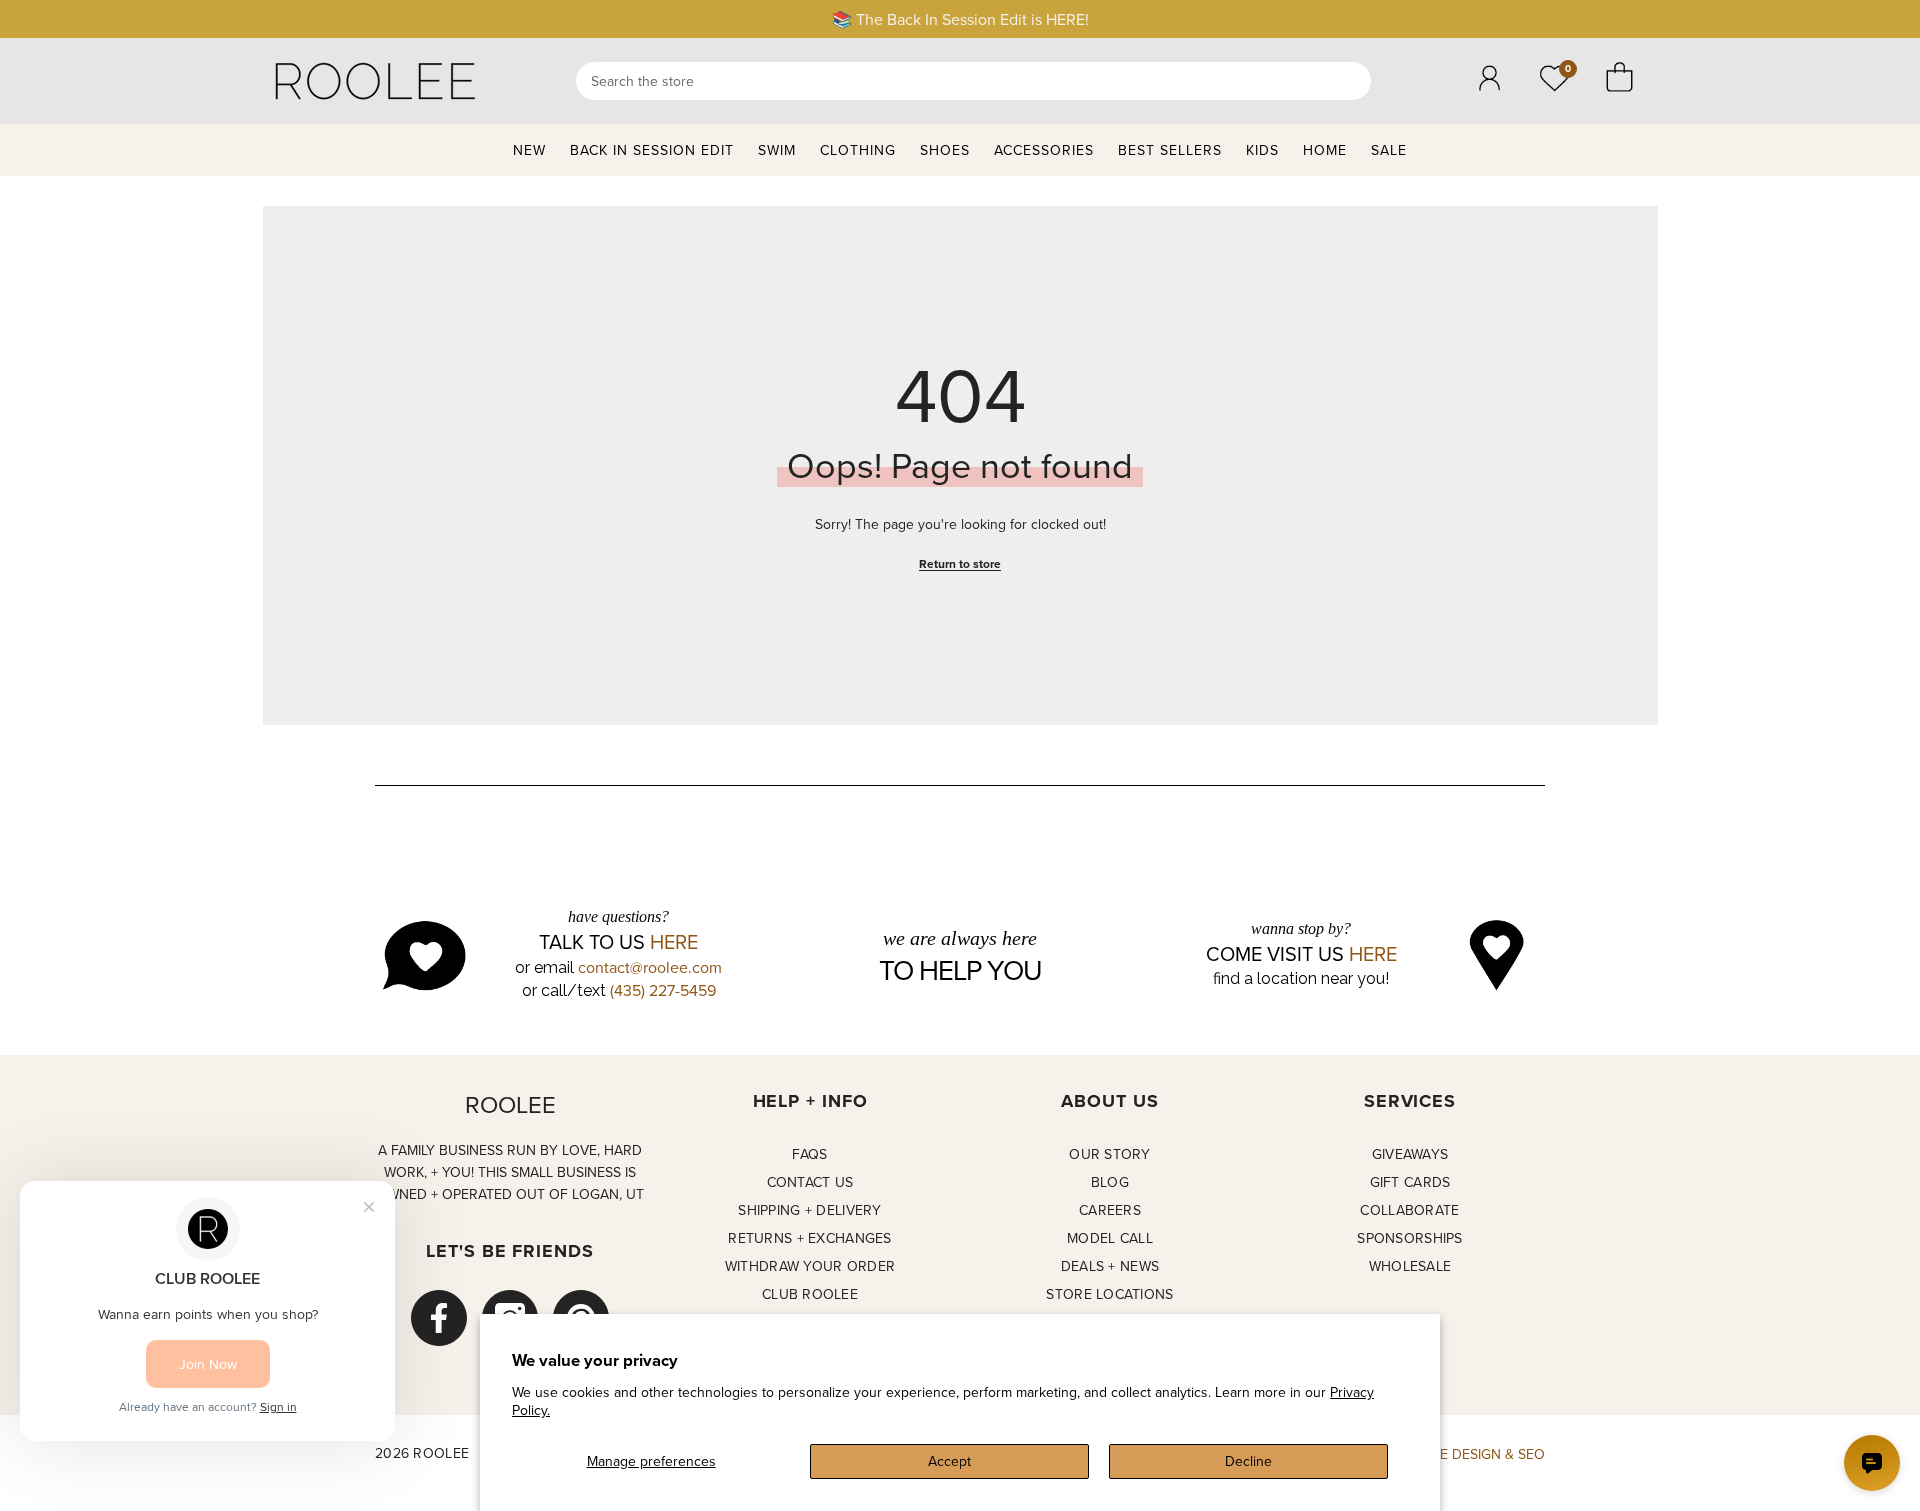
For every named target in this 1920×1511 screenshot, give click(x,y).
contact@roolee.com (650, 967)
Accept (949, 1461)
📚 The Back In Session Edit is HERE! (960, 19)
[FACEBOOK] (439, 1318)
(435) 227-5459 (663, 990)
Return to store (960, 563)
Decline (1248, 1461)
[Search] (973, 81)
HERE (674, 942)
